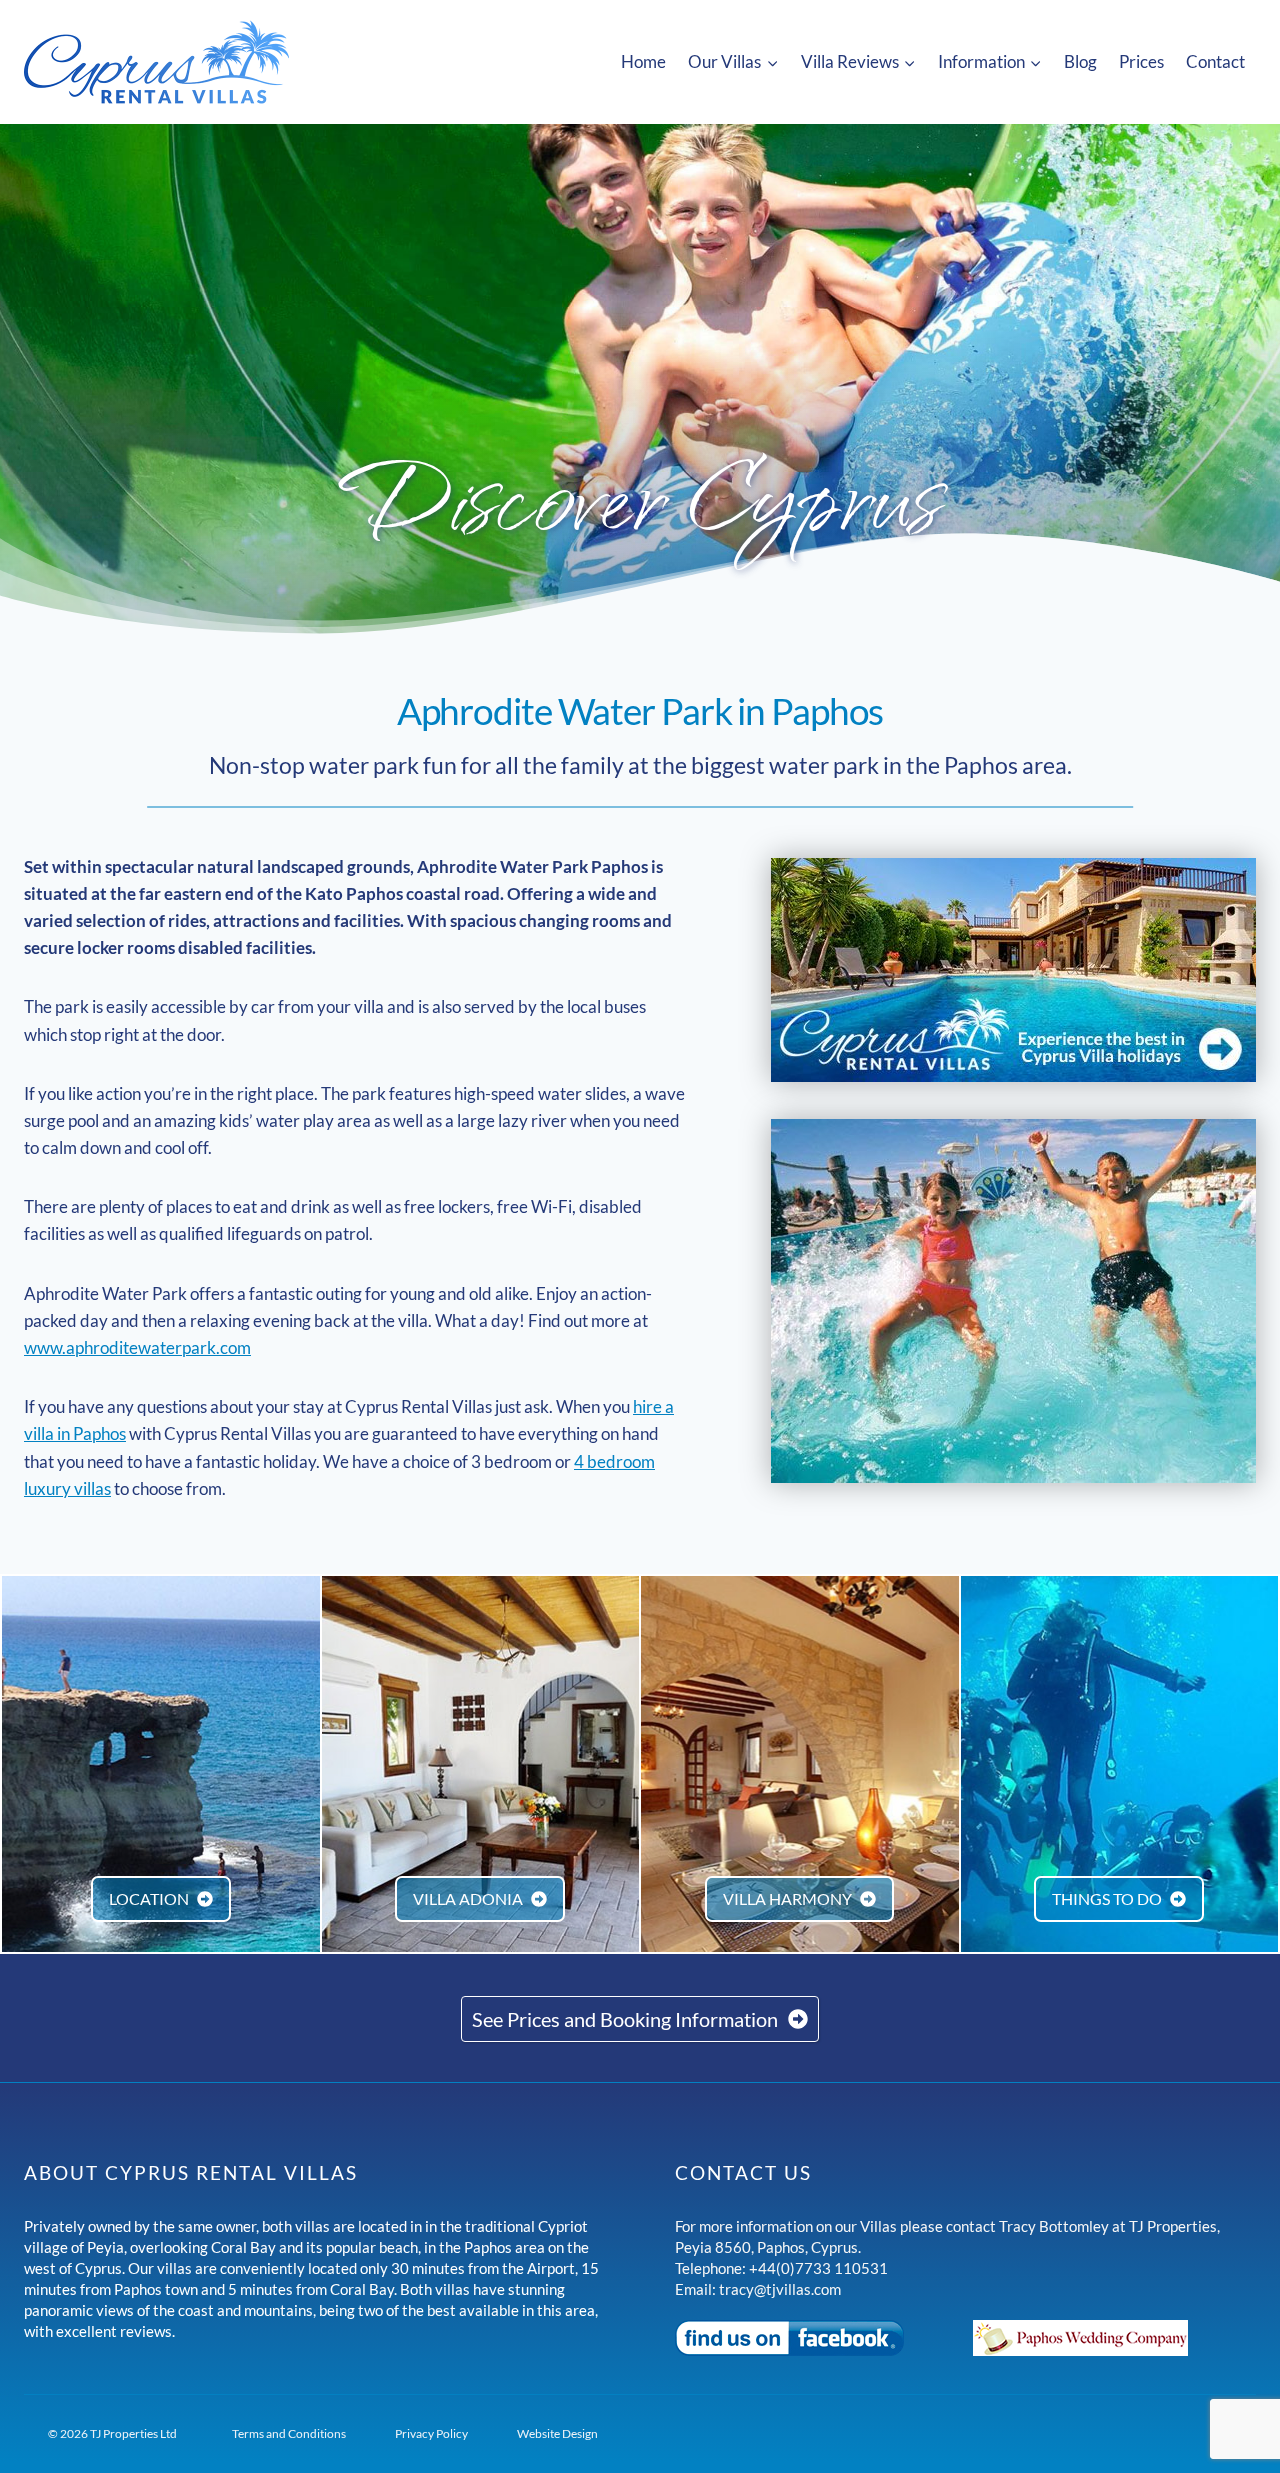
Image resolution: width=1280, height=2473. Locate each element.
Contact (1215, 61)
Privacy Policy (431, 2433)
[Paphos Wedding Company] (1114, 2338)
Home (643, 61)
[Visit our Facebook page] (816, 2338)
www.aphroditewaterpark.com (137, 1347)
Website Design (557, 2433)
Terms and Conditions (289, 2433)
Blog (1080, 61)
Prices (1141, 61)
